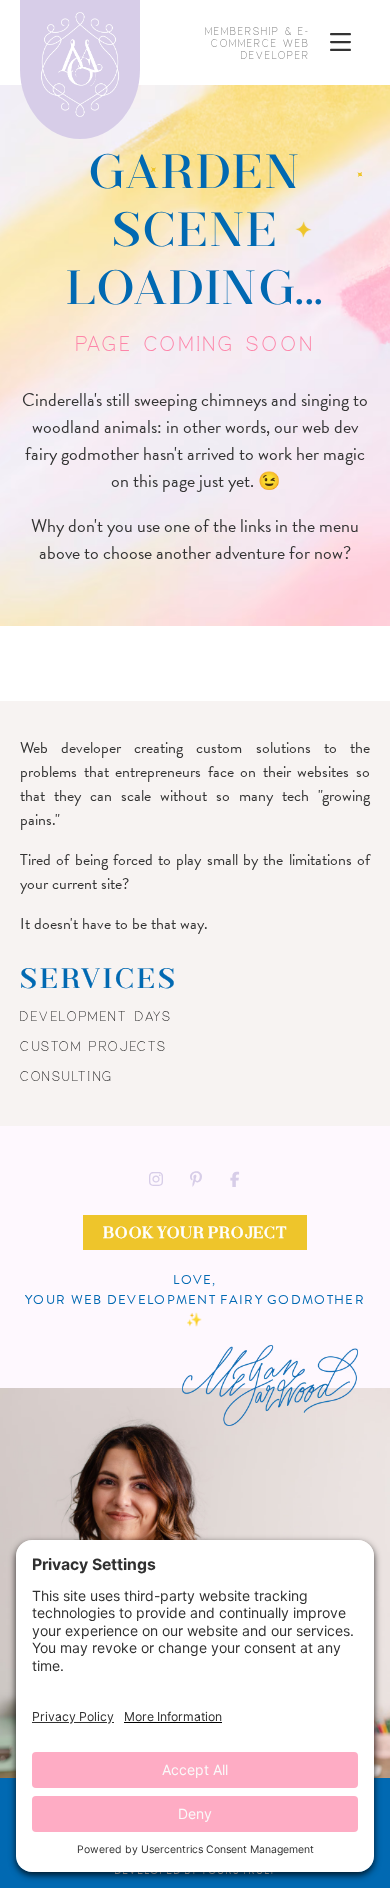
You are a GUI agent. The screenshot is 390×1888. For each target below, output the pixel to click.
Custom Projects (94, 1046)
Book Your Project (195, 1234)
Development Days (96, 1016)
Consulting (67, 1076)
